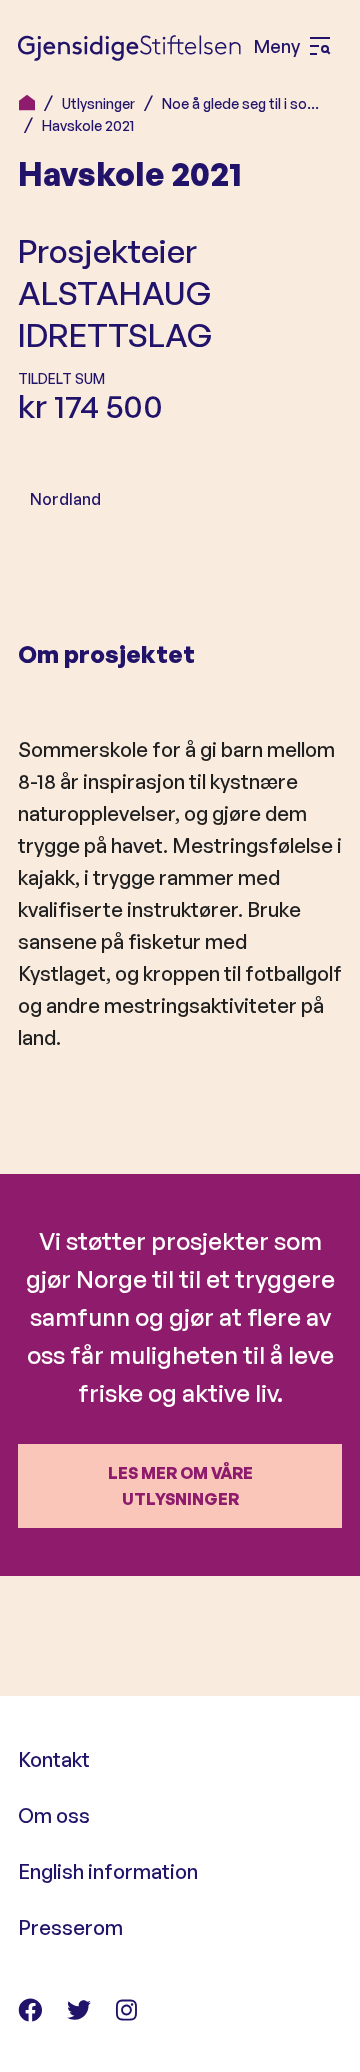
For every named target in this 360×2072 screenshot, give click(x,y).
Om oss (54, 1815)
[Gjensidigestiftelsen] (129, 47)
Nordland (65, 499)
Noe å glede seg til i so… (240, 103)
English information (108, 1871)
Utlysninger (98, 103)
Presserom (70, 1927)
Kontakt (54, 1759)
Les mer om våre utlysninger (180, 1486)
